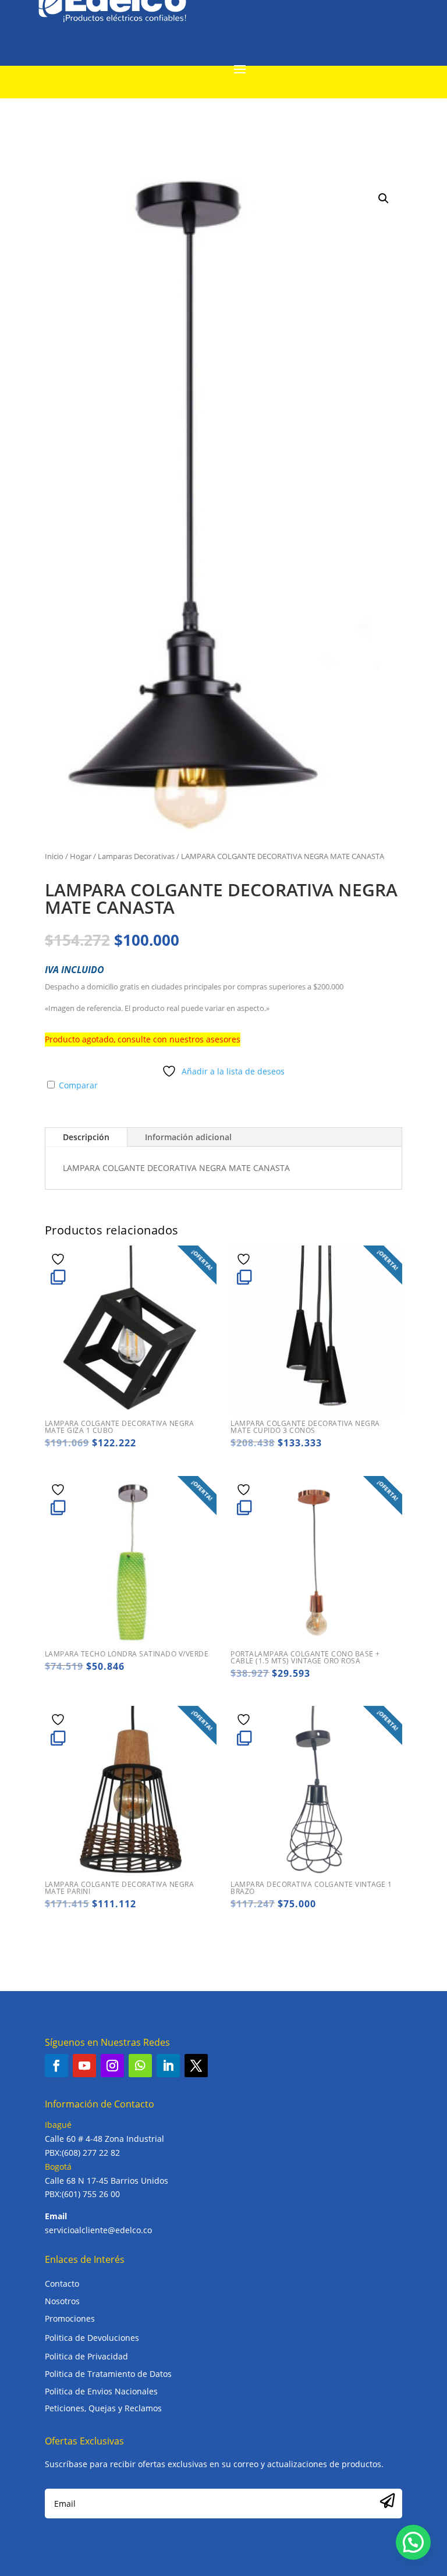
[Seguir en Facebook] (56, 2066)
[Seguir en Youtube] (84, 2066)
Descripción (86, 1137)
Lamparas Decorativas (136, 856)
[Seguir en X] (196, 2066)
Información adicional (188, 1137)
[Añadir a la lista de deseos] (59, 1259)
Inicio (54, 856)
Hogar (81, 856)
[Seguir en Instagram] (112, 2066)
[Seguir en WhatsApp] (140, 2066)
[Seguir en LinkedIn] (168, 2066)
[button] (384, 198)
